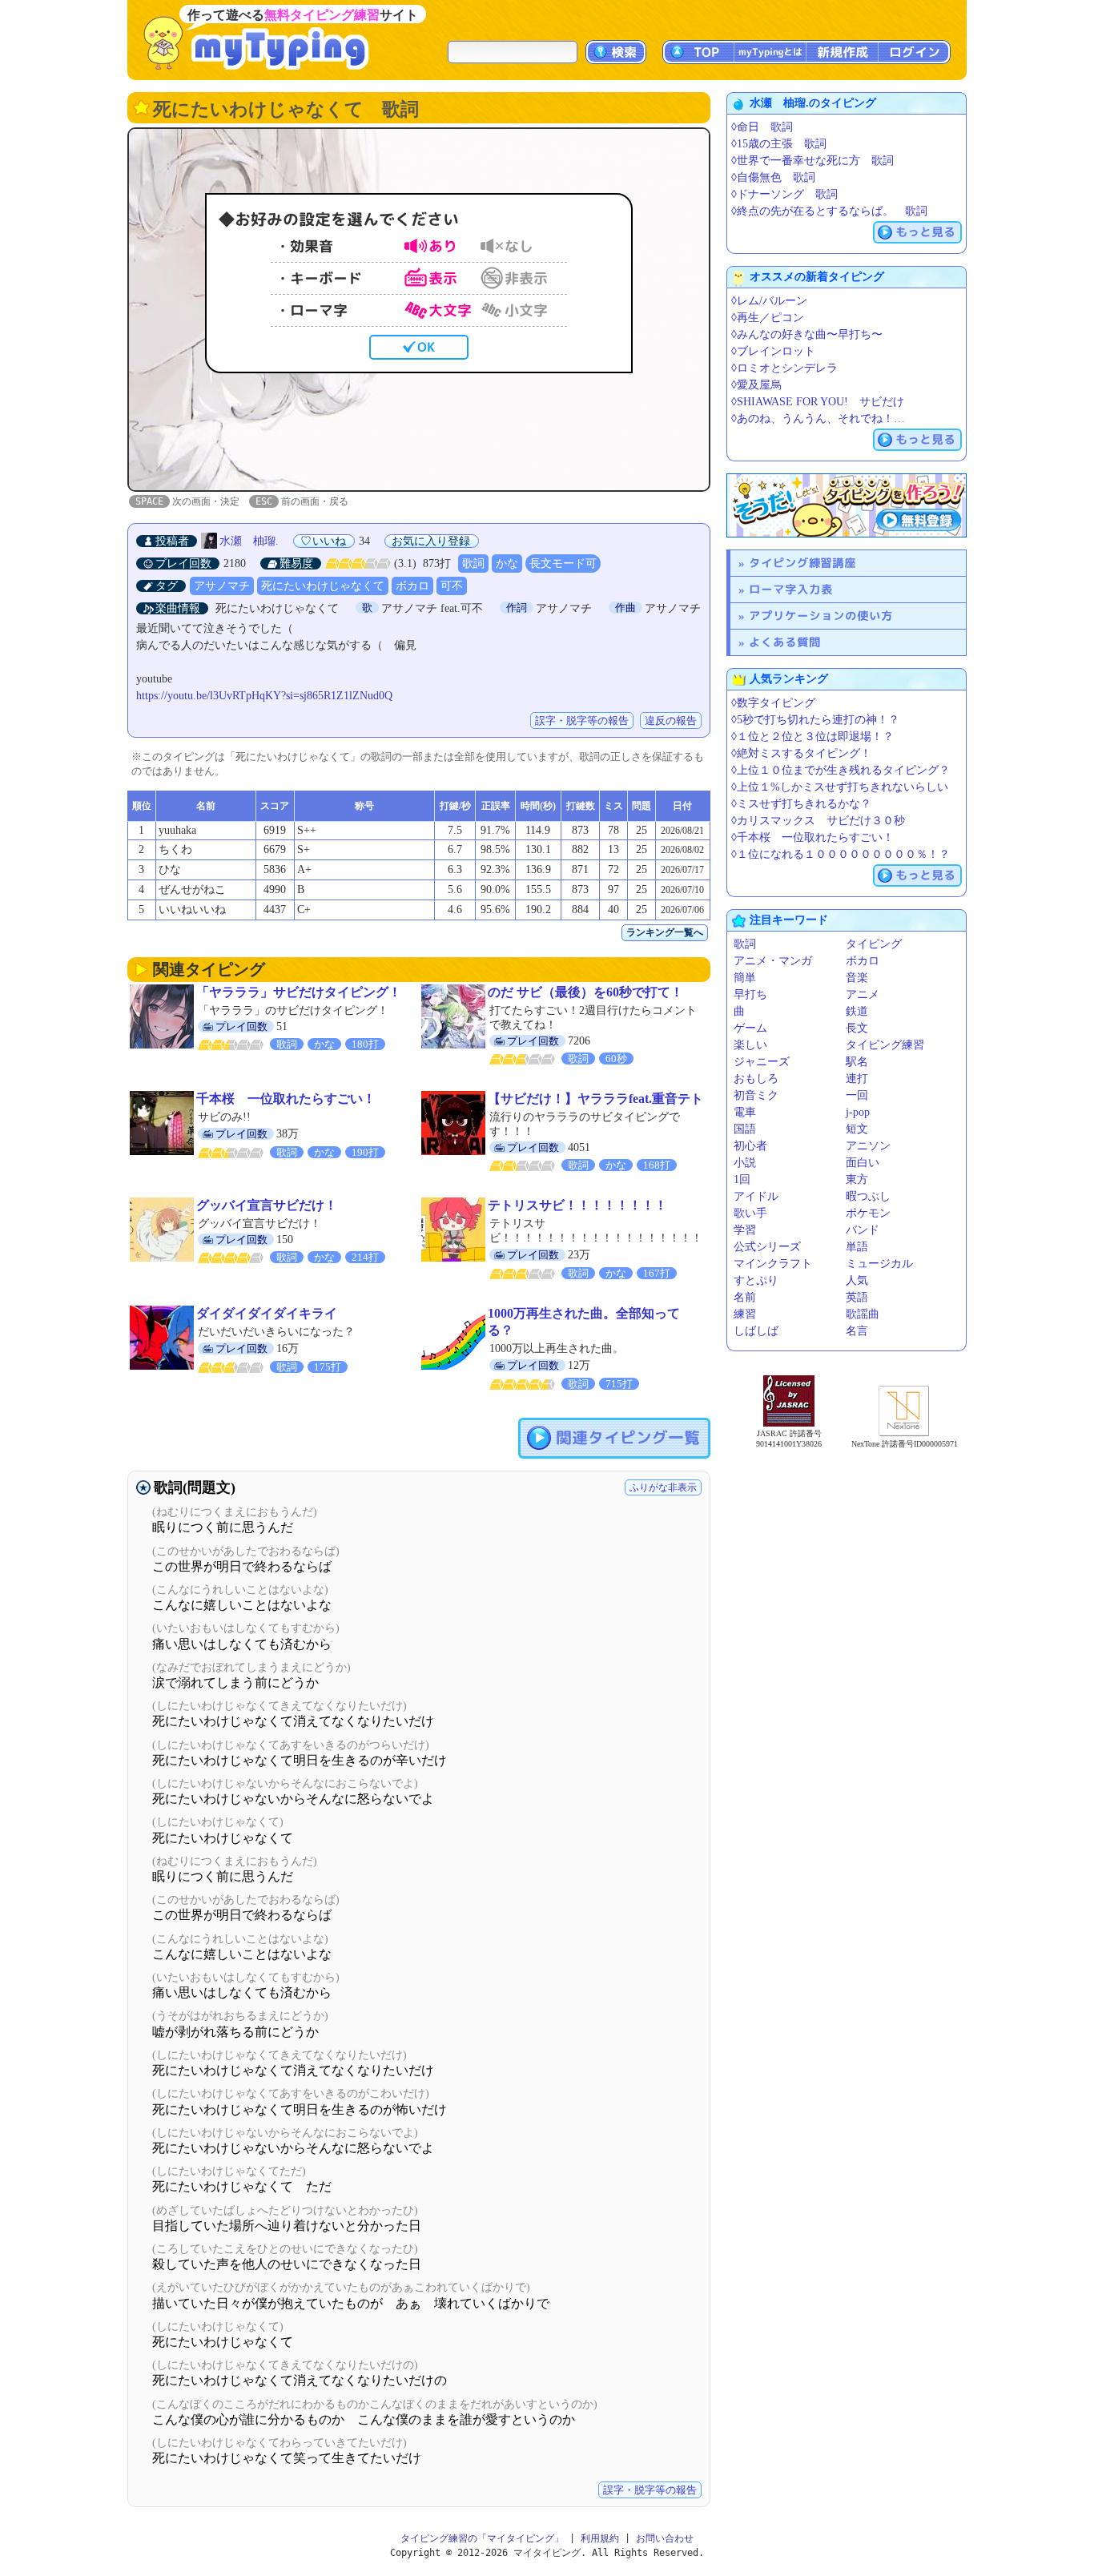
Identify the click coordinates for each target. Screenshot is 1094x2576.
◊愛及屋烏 (756, 385)
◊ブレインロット (773, 351)
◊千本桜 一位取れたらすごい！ (812, 837)
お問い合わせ (665, 2538)
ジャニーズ (762, 1062)
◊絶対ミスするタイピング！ (801, 753)
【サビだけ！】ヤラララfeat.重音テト (595, 1099)
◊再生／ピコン (768, 318)
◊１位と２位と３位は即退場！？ (812, 737)
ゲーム (750, 1028)
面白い (863, 1163)
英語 (857, 1297)
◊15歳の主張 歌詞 (779, 144)
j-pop (858, 1112)
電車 (745, 1112)
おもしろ (756, 1079)
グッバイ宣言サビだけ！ (267, 1205)
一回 (857, 1095)
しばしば (756, 1331)
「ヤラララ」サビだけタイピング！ (299, 992)
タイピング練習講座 (802, 563)
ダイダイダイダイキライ (267, 1313)
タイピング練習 (885, 1045)
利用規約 (600, 2538)
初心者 (750, 1146)
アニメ (863, 994)
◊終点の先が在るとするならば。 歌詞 (829, 211)
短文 (857, 1129)
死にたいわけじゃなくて (323, 586)
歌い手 (750, 1213)
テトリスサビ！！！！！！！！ (577, 1205)
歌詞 (473, 563)
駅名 (857, 1062)
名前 (745, 1297)
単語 (857, 1247)
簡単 (745, 978)
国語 (745, 1129)
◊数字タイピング (773, 703)
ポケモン (868, 1213)
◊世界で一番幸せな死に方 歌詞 (812, 161)
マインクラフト (773, 1264)
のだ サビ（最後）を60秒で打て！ (585, 992)
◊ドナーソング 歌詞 (784, 194)
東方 (857, 1179)
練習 (745, 1314)
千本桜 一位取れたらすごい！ (286, 1099)
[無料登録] (847, 505)
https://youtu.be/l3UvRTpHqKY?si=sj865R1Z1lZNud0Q (264, 696)
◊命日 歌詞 (762, 127)
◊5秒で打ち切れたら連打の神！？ (815, 720)
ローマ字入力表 (791, 589)
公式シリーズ (767, 1247)
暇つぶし (868, 1196)
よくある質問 (785, 642)
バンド (863, 1230)
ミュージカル (879, 1264)
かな (507, 563)
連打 (857, 1079)
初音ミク (756, 1095)
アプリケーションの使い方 (821, 616)
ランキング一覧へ (665, 932)
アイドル (756, 1196)
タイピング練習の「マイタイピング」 (482, 2538)
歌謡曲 (863, 1314)
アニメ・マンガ (773, 961)
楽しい (750, 1045)
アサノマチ (222, 586)
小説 (745, 1163)
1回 (742, 1179)
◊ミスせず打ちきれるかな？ (801, 804)
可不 (452, 586)
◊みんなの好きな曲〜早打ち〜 (807, 334)
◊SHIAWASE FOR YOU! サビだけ (818, 402)
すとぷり (756, 1280)
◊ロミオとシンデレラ (784, 368)
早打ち (750, 994)
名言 (857, 1331)
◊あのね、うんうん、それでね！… (818, 419)
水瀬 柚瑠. (249, 541)
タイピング (874, 944)
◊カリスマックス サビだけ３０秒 (818, 821)
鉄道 (857, 1011)
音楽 (857, 978)
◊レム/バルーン (769, 301)
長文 (857, 1028)
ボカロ (412, 586)
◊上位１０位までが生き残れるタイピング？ (841, 770)
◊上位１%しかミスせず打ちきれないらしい (840, 787)
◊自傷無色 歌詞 (773, 177)
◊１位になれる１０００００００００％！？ (841, 854)
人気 (857, 1280)
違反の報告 (671, 720)
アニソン (868, 1146)
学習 (745, 1230)
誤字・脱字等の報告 (582, 720)
